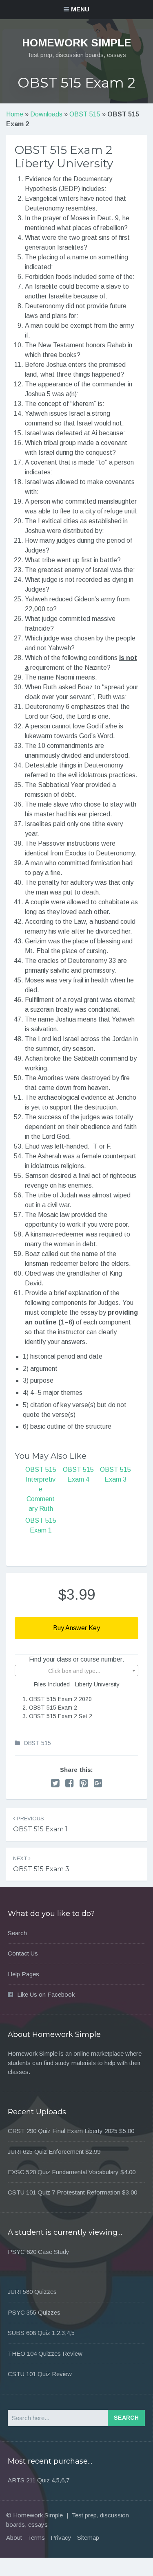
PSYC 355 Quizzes (34, 2312)
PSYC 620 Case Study (39, 2252)
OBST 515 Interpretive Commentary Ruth (41, 1489)
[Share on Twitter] (55, 1783)
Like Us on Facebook (46, 1994)
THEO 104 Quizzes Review (45, 2353)
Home (15, 114)
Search (17, 1933)
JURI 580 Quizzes (32, 2292)
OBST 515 (85, 114)
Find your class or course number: (77, 1659)
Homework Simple (77, 43)
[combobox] (77, 1671)
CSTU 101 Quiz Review (40, 2374)
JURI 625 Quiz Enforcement (46, 2152)
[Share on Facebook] (70, 1783)
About (14, 2538)
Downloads (46, 114)
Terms (36, 2538)
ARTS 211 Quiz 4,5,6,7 (39, 2480)
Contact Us (23, 1953)
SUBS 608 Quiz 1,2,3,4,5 (41, 2333)
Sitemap (88, 2538)
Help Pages (23, 1974)
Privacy (61, 2538)
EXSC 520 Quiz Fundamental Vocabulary (63, 2172)
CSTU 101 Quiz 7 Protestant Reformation (64, 2192)
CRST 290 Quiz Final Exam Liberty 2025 (63, 2131)
